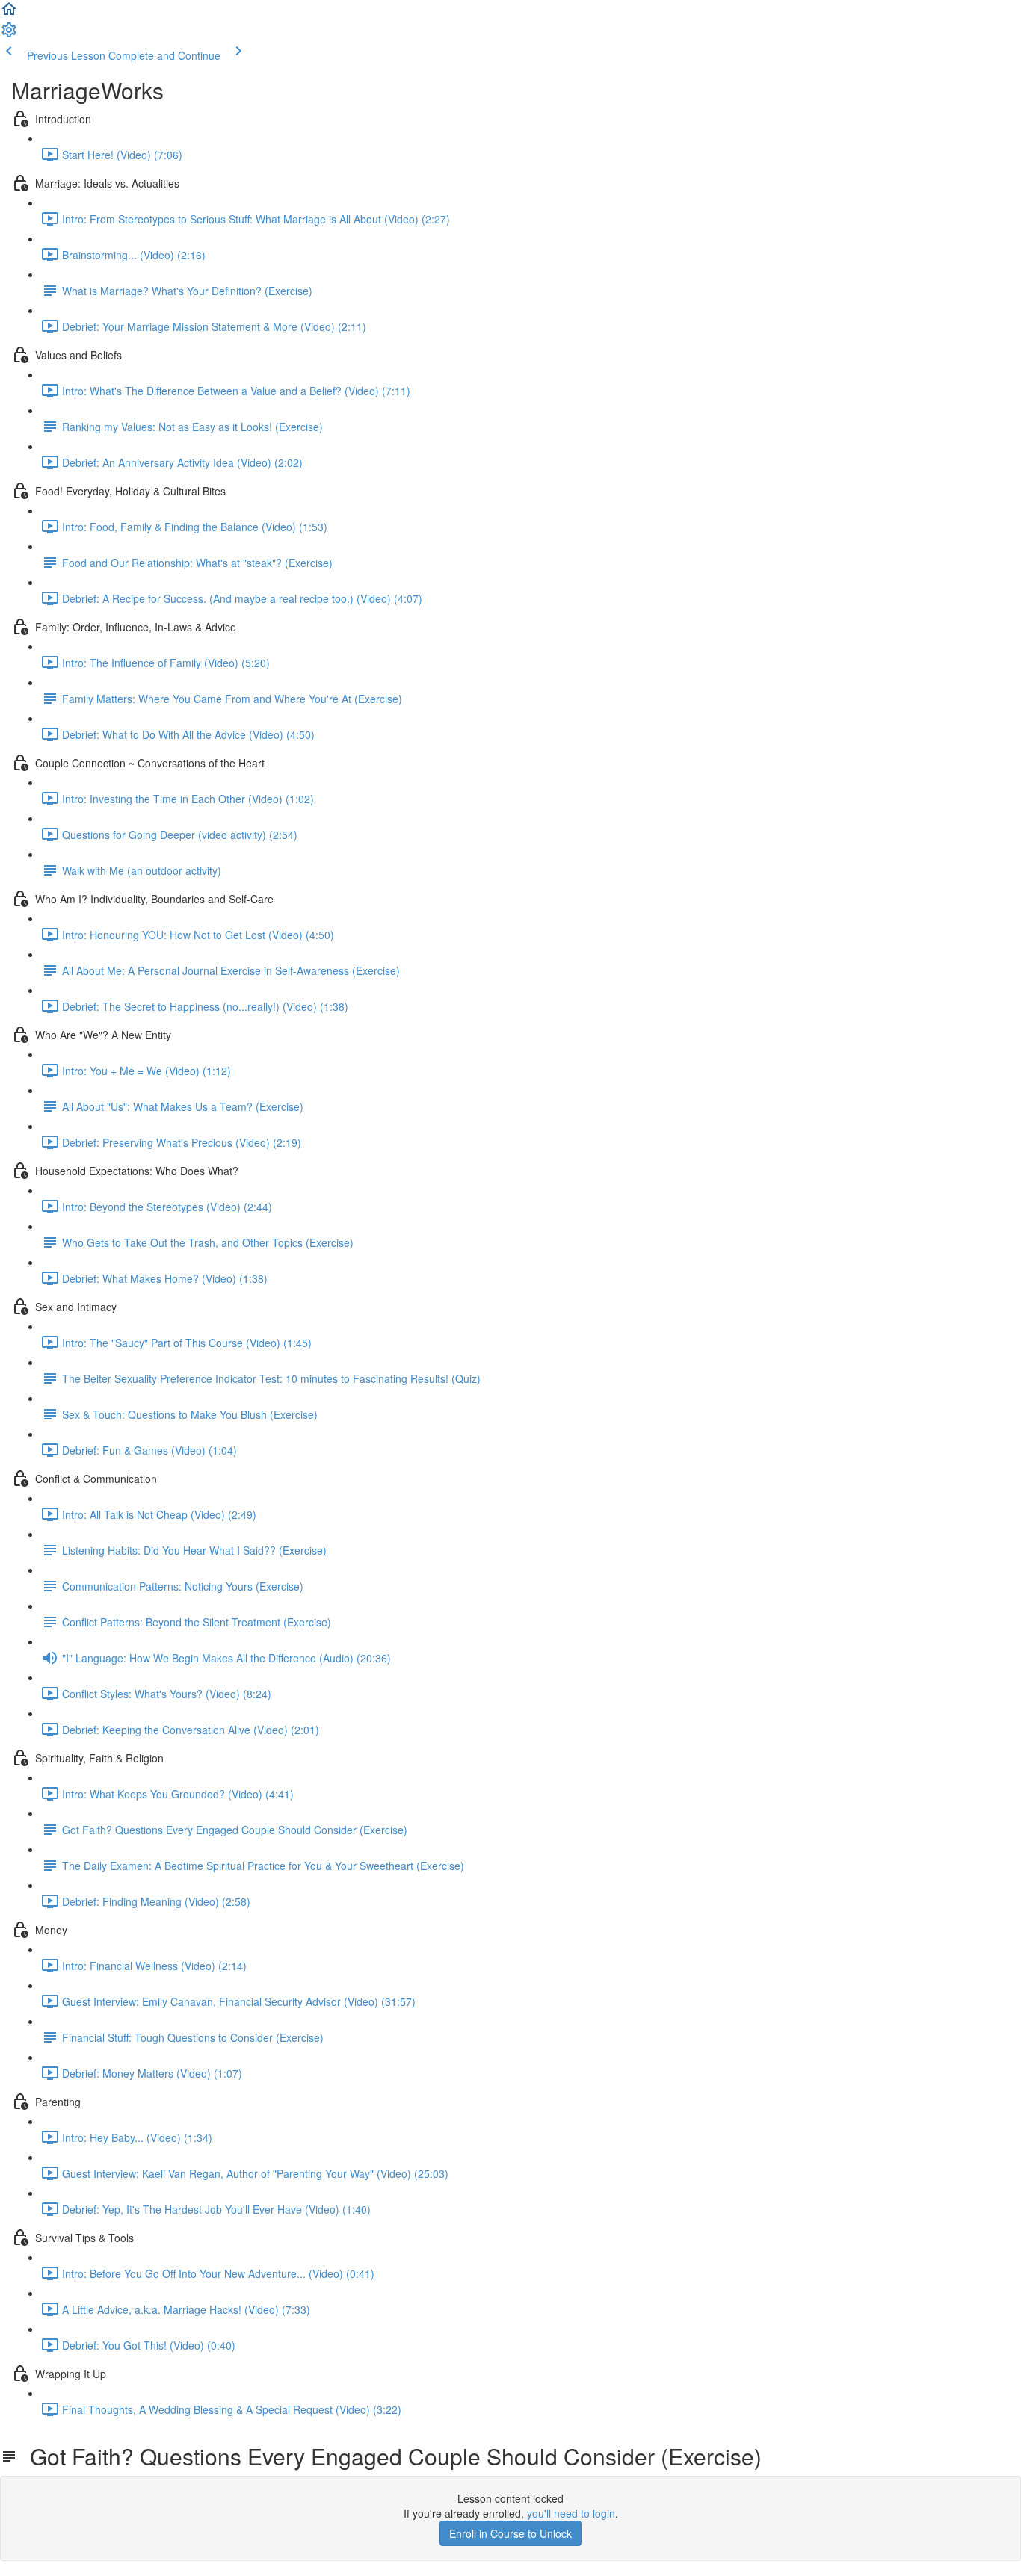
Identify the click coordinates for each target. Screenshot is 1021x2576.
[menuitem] (9, 34)
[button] (9, 13)
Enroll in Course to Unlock (510, 2533)
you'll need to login (571, 2513)
